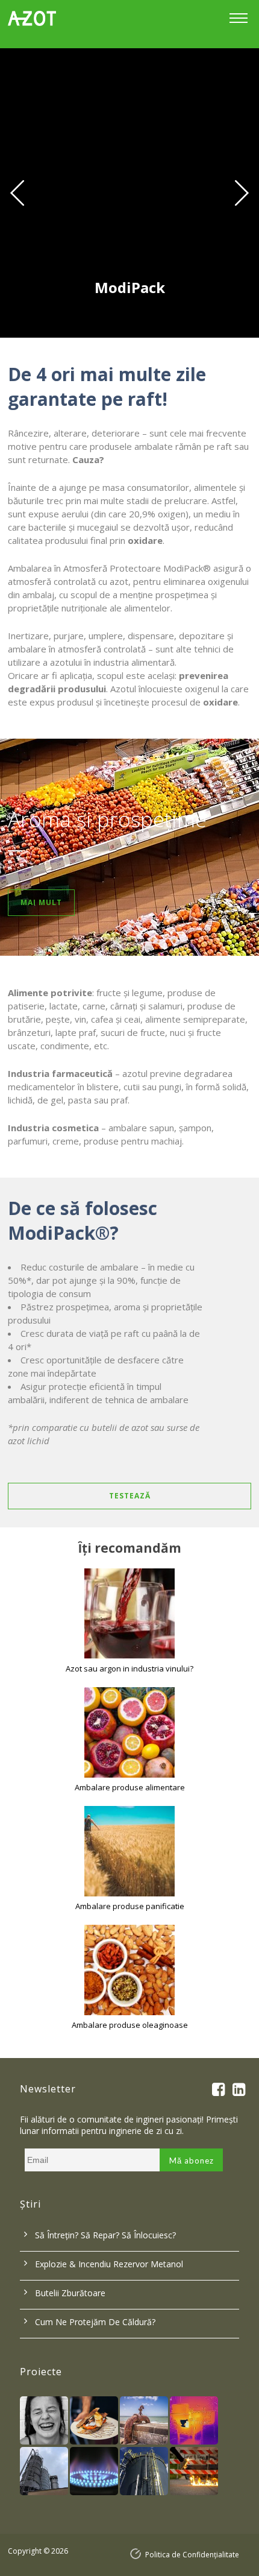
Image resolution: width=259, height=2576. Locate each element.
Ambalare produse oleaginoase (130, 2025)
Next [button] (243, 193)
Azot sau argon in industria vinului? (129, 1668)
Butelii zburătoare (70, 2293)
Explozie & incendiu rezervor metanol (109, 2264)
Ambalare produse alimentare (130, 1787)
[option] (129, 193)
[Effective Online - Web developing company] (138, 2554)
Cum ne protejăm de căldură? (95, 2322)
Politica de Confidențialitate (192, 2555)
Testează (130, 1496)
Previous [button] (16, 193)
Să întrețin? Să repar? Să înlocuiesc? (105, 2235)
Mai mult (41, 902)
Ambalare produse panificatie (130, 1906)
